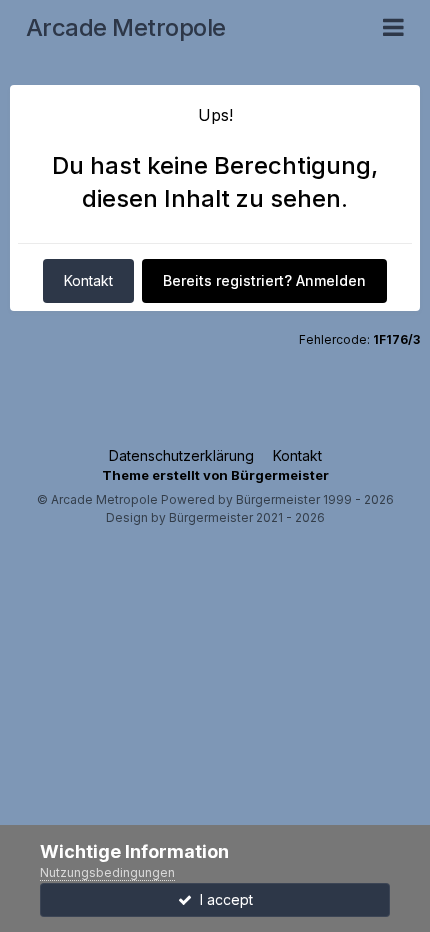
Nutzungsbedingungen (107, 872)
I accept (222, 899)
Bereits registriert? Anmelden (264, 280)
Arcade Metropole (126, 27)
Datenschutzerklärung (181, 455)
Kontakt (88, 280)
